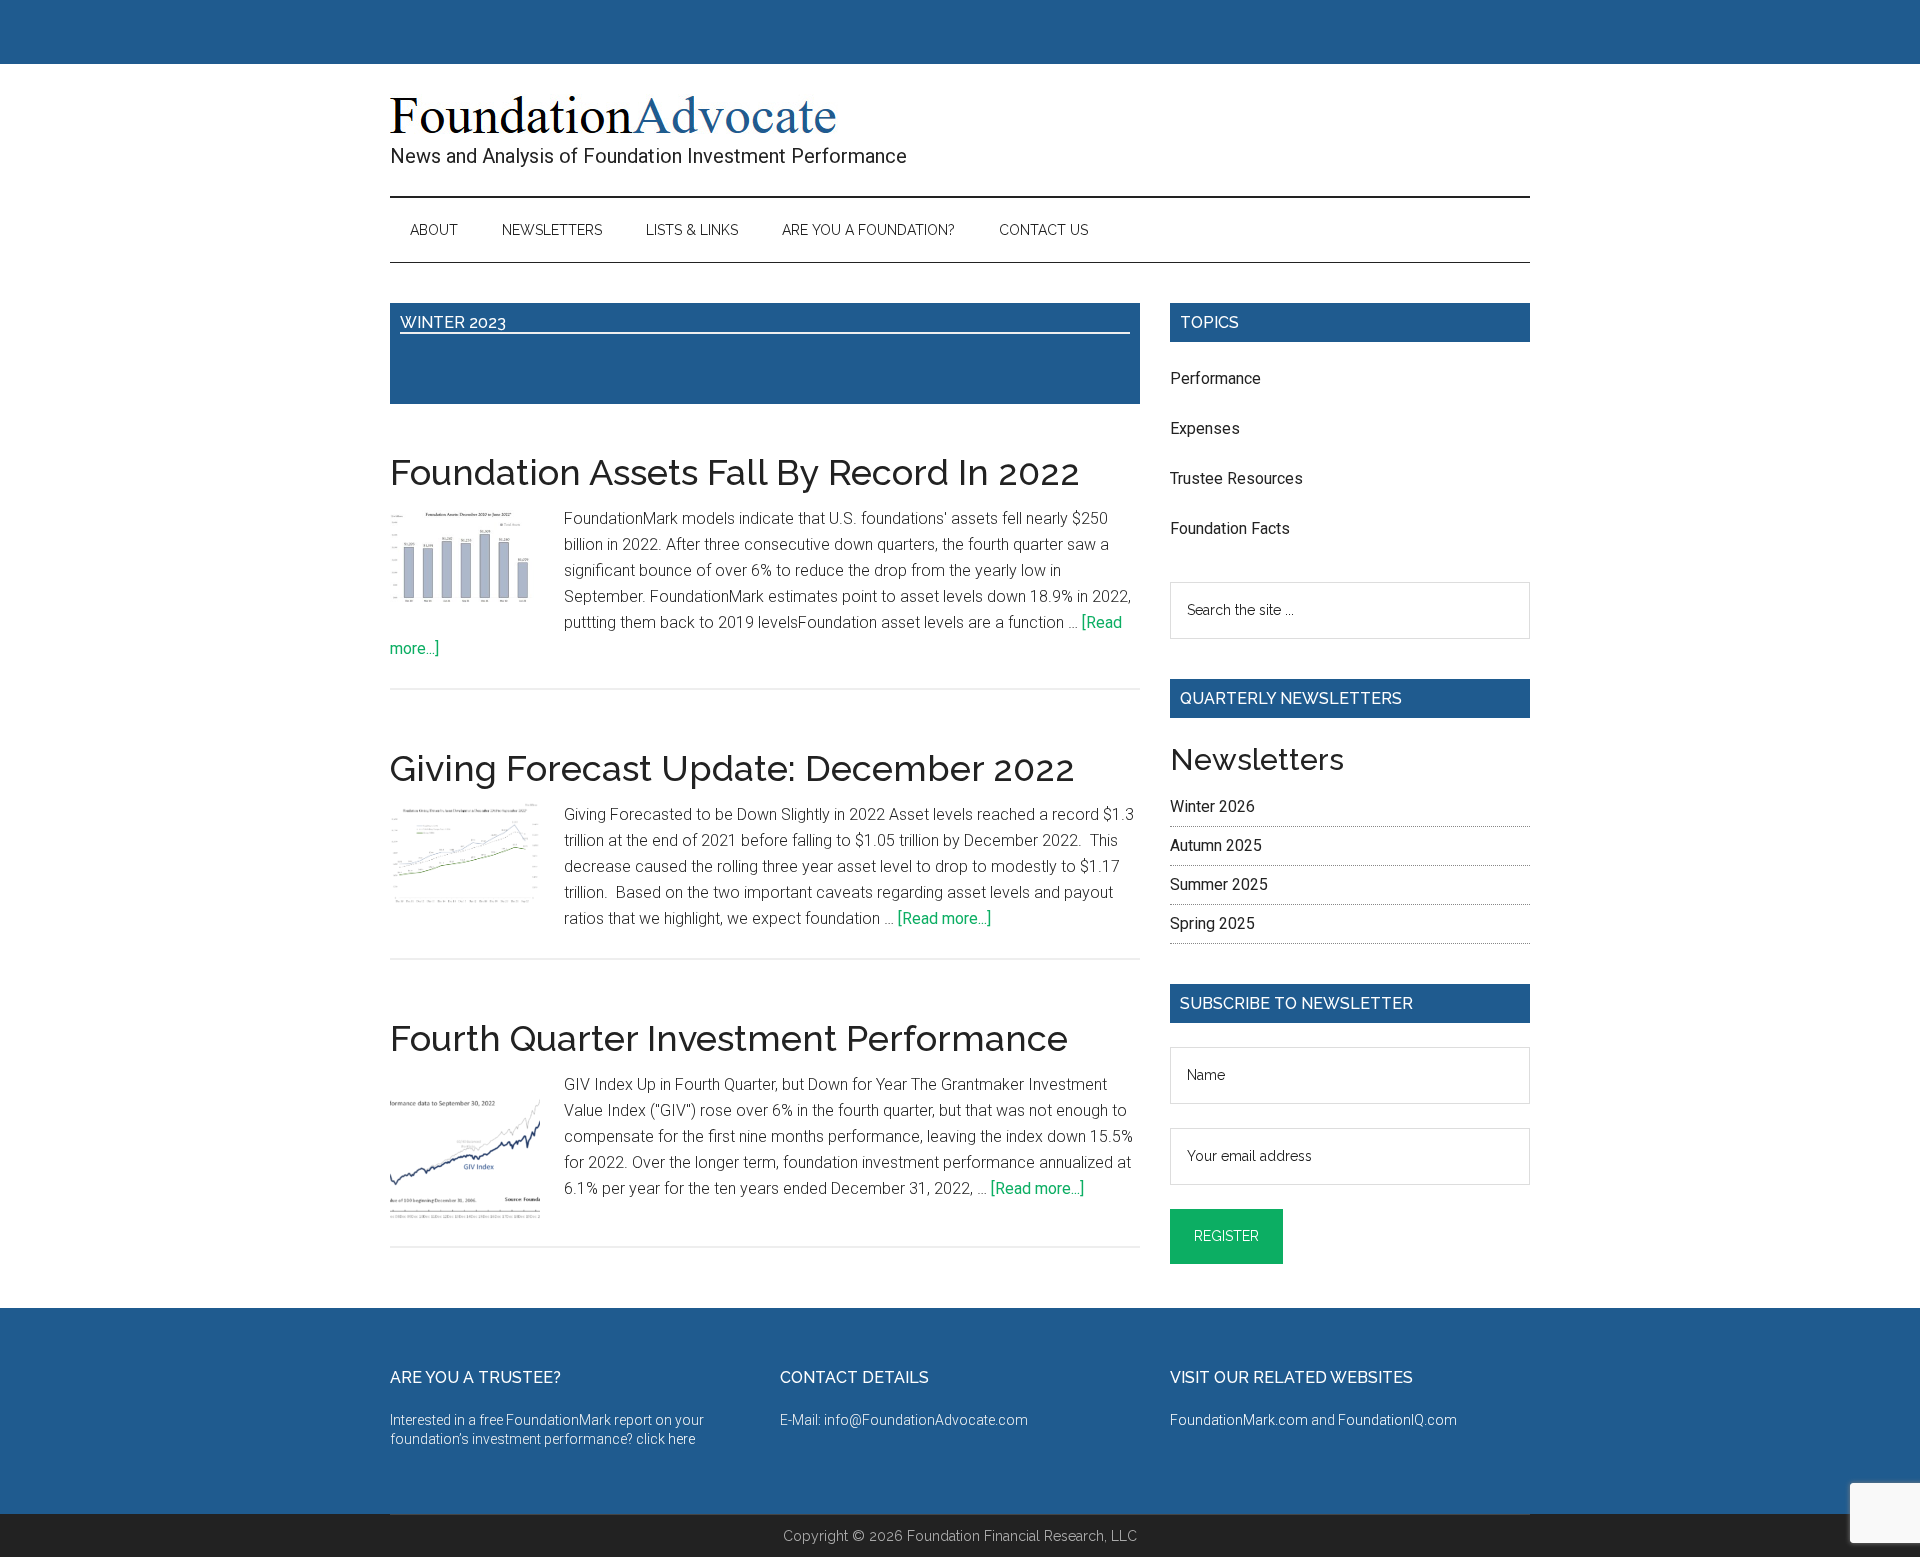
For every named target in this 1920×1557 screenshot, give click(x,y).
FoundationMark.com (1240, 1420)
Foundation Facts (1230, 528)
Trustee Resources (1236, 478)
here (681, 1439)
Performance (1215, 378)
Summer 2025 (1219, 884)
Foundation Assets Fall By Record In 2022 (735, 472)
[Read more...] (944, 918)
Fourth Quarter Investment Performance (729, 1038)
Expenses (1205, 428)
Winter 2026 (1212, 806)
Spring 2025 (1212, 923)
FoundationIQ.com (1397, 1420)
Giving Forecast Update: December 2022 (732, 768)
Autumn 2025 (1216, 845)
